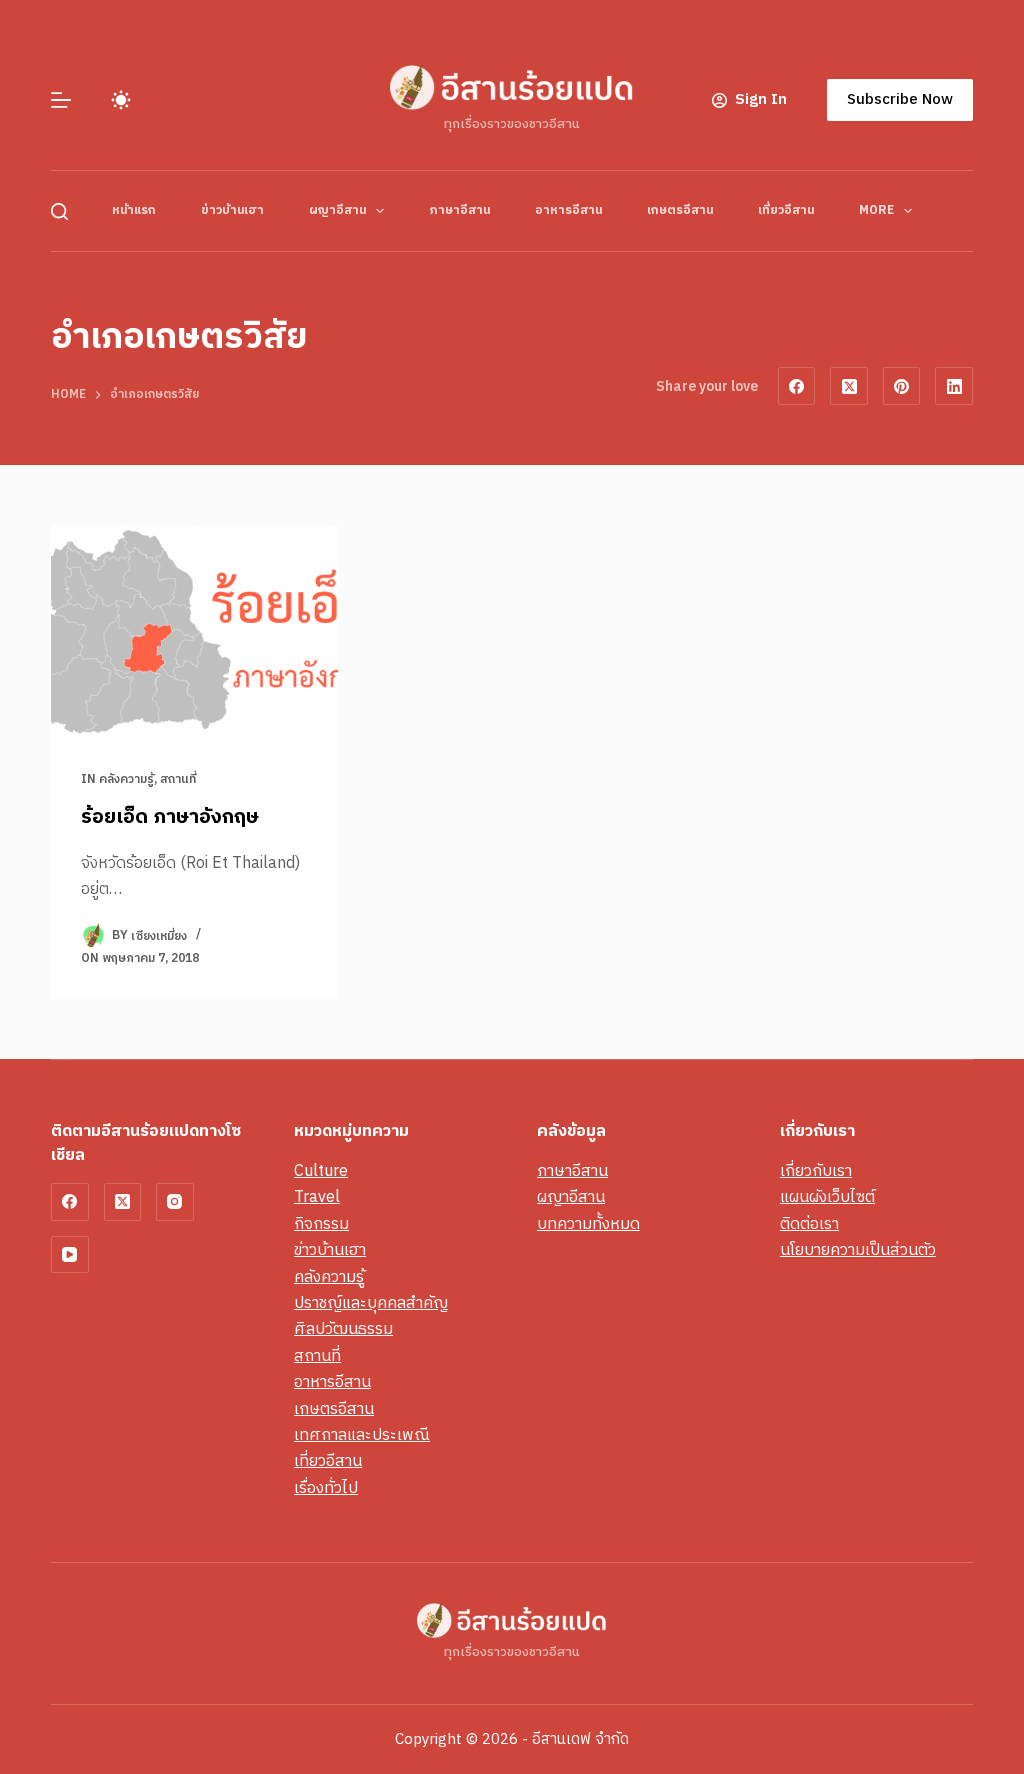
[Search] (59, 211)
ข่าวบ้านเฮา (232, 210)
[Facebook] (797, 386)
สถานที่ (178, 779)
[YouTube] (70, 1255)
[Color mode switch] (121, 100)
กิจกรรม (321, 1224)
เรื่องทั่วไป (326, 1488)
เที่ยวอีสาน (786, 210)
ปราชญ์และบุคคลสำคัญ (371, 1303)
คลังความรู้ (126, 779)
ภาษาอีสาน (459, 210)
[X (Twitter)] (849, 386)
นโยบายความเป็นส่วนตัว (858, 1250)
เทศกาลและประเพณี (362, 1435)
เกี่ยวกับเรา (816, 1171)
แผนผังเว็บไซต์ (827, 1197)
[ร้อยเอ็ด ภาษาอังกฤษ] (194, 632)
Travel (317, 1197)
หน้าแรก (134, 210)
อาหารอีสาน (568, 210)
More (876, 210)
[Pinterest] (902, 386)
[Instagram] (175, 1202)
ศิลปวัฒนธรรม (343, 1329)
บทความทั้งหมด (588, 1224)
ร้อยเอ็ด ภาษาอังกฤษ (170, 817)
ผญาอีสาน (337, 210)
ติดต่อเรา (809, 1224)
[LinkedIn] (954, 386)
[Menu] (61, 100)
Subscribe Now (900, 99)
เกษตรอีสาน (680, 210)
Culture (321, 1171)
